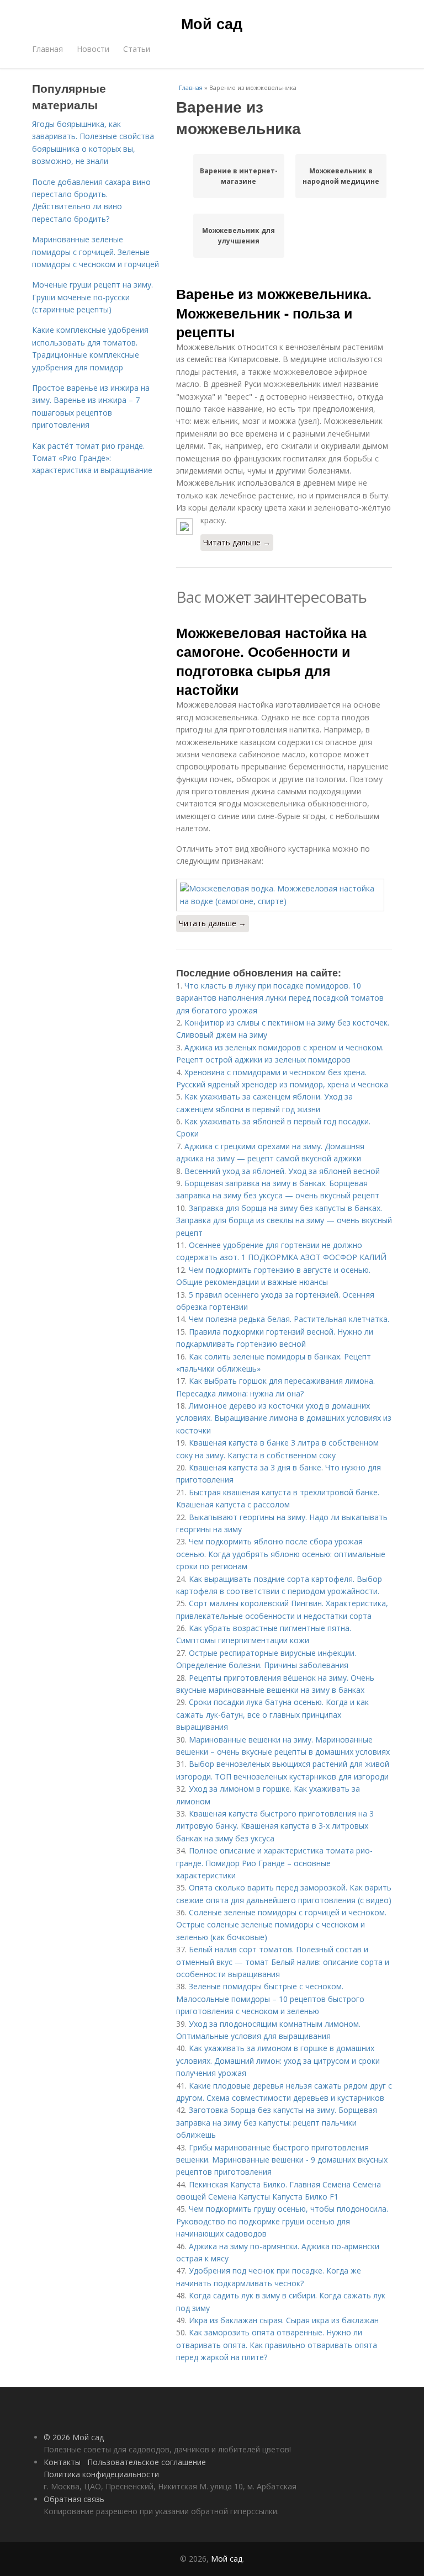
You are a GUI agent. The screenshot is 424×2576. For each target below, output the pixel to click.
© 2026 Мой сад (74, 2437)
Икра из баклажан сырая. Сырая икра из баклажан (284, 2320)
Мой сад (212, 23)
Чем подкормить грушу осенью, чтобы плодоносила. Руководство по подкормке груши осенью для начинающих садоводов (282, 2221)
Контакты (62, 2462)
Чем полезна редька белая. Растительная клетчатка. (289, 1319)
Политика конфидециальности (101, 2474)
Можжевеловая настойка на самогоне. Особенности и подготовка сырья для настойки (271, 661)
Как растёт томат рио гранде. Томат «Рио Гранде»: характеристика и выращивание (92, 458)
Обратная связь (74, 2499)
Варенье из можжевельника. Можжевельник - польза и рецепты (274, 313)
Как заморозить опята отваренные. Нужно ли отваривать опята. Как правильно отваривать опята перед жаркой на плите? (277, 2345)
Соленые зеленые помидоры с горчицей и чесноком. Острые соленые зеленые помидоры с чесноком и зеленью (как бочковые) (281, 1925)
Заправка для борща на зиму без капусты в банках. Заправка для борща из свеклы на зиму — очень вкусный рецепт (284, 1220)
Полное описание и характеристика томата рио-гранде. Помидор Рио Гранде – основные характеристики (274, 1863)
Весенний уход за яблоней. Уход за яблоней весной (282, 1171)
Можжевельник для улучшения (239, 236)
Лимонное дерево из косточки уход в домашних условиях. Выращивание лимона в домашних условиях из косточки (284, 1418)
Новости (93, 49)
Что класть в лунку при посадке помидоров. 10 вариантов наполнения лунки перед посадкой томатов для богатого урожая (280, 998)
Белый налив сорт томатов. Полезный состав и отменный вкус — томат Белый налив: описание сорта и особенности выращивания (283, 1962)
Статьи (137, 49)
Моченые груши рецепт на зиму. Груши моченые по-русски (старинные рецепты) (92, 297)
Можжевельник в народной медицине (341, 176)
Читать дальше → (237, 542)
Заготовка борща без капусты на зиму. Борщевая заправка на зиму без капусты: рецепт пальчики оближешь (277, 2122)
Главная (47, 49)
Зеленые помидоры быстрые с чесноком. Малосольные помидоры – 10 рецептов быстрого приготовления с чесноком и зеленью (270, 1999)
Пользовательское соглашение (147, 2462)
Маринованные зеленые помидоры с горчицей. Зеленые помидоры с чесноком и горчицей (96, 252)
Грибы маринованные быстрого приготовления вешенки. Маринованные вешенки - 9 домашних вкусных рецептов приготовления (282, 2160)
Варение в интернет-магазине (239, 176)
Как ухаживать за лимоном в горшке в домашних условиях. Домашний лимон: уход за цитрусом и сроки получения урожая (278, 2060)
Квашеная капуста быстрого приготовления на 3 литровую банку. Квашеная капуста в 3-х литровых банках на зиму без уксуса (275, 1826)
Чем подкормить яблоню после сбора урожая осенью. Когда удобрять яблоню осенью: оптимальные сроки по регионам (281, 1554)
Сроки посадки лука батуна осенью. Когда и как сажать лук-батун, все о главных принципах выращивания (272, 1714)
